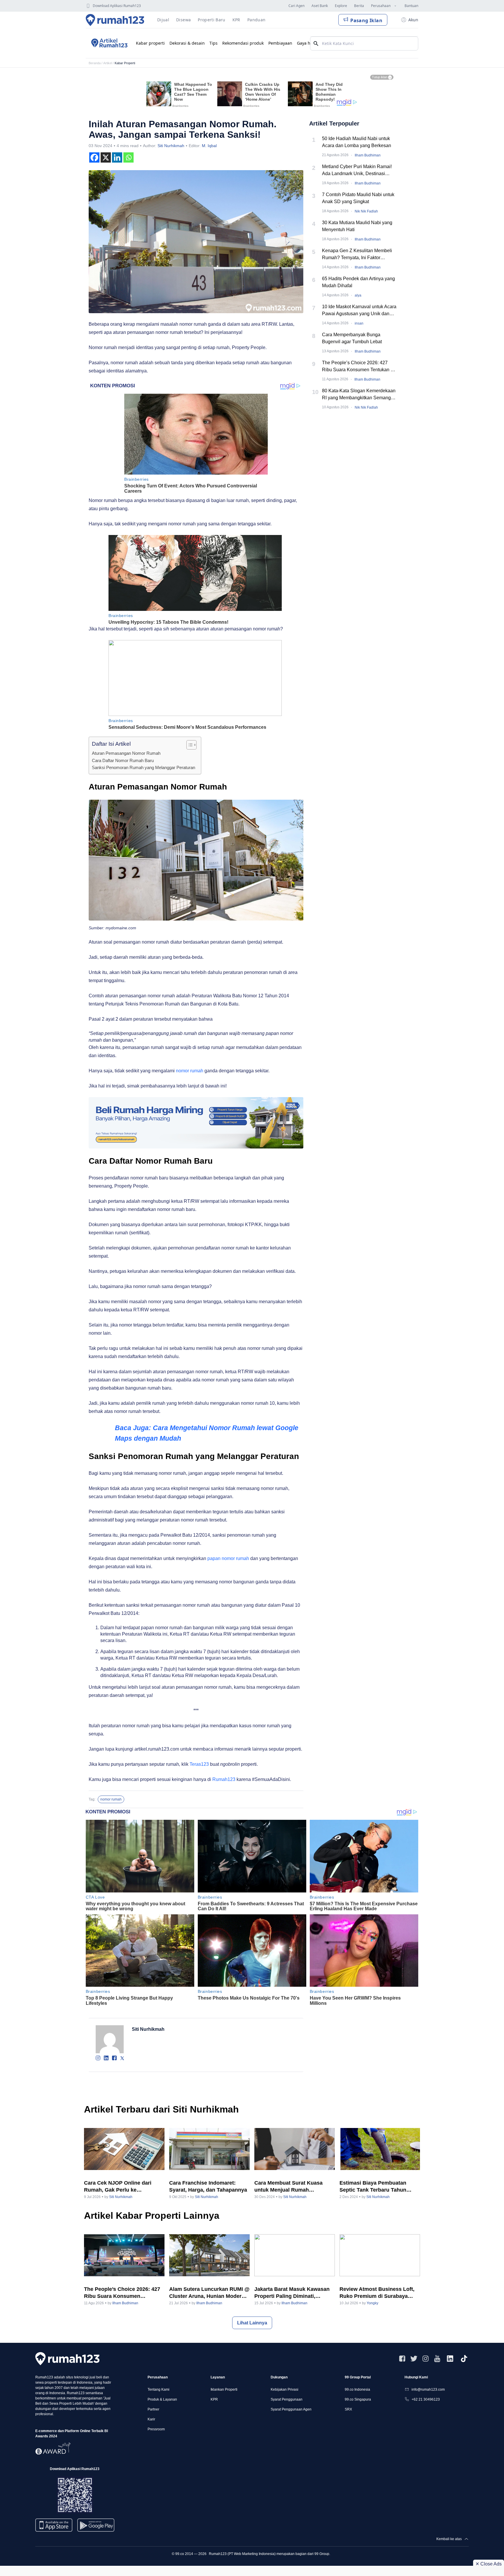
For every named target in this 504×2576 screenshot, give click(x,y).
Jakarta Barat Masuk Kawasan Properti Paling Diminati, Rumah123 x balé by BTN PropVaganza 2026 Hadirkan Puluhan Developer (292, 2293)
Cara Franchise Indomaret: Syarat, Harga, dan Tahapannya (208, 2186)
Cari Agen (296, 6)
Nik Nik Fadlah (366, 211)
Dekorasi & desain (187, 43)
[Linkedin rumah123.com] (450, 2359)
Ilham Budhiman (368, 155)
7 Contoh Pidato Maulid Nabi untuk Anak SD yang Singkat (358, 198)
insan (359, 323)
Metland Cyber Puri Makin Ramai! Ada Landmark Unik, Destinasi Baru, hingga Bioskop (357, 171)
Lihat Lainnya (252, 2323)
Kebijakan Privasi (285, 2389)
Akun (413, 20)
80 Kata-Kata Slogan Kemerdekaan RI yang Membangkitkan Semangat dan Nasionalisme (359, 395)
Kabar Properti (125, 63)
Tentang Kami (159, 2389)
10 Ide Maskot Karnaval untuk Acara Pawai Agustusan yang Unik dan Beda (359, 311)
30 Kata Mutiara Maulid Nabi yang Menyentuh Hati (357, 226)
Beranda (95, 63)
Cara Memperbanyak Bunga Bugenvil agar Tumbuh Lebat (352, 338)
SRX (348, 2409)
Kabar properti (150, 43)
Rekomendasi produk (243, 43)
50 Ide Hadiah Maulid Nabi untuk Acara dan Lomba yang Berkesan (357, 142)
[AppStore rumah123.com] (54, 2525)
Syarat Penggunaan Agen (291, 2409)
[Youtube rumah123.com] (437, 2359)
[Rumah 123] (115, 20)
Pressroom (156, 2429)
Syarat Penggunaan (287, 2399)
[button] (189, 745)
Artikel (108, 63)
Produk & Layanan (162, 2399)
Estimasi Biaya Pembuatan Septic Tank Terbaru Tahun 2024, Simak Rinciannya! (373, 2187)
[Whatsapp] (128, 157)
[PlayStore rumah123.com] (96, 2527)
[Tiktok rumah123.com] (464, 2359)
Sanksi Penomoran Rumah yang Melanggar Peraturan (143, 767)
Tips (213, 43)
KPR (214, 2399)
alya (358, 295)
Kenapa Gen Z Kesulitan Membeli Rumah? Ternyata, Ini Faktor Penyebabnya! (357, 255)
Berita (359, 6)
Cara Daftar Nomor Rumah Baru (123, 760)
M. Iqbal (209, 146)
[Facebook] (94, 157)
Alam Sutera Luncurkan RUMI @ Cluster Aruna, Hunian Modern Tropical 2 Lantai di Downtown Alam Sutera (209, 2293)
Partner (153, 2409)
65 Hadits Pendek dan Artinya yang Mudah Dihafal (358, 282)
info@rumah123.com (428, 2389)
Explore (341, 6)
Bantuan (411, 6)
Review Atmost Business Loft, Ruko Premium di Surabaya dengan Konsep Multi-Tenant (377, 2293)
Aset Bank (320, 6)
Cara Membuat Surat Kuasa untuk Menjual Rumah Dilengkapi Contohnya (288, 2187)
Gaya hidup (308, 43)
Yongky (372, 2303)
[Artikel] (108, 43)
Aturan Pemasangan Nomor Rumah (126, 753)
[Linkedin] (117, 157)
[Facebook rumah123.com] (402, 2359)
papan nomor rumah (229, 1558)
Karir (151, 2419)
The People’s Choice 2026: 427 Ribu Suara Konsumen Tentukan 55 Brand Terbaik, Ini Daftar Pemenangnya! (359, 367)
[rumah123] (67, 2359)
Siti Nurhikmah (171, 146)
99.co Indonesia (357, 2389)
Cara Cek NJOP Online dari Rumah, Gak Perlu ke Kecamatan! (118, 2187)
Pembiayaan (280, 43)
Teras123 (199, 1764)
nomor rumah (190, 1071)
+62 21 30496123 (426, 2399)
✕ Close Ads (489, 2564)
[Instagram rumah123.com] (426, 2359)
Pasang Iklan (366, 20)
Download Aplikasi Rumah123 (117, 6)
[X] (106, 157)
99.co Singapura (358, 2399)
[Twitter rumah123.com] (414, 2359)
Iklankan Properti (224, 2389)
